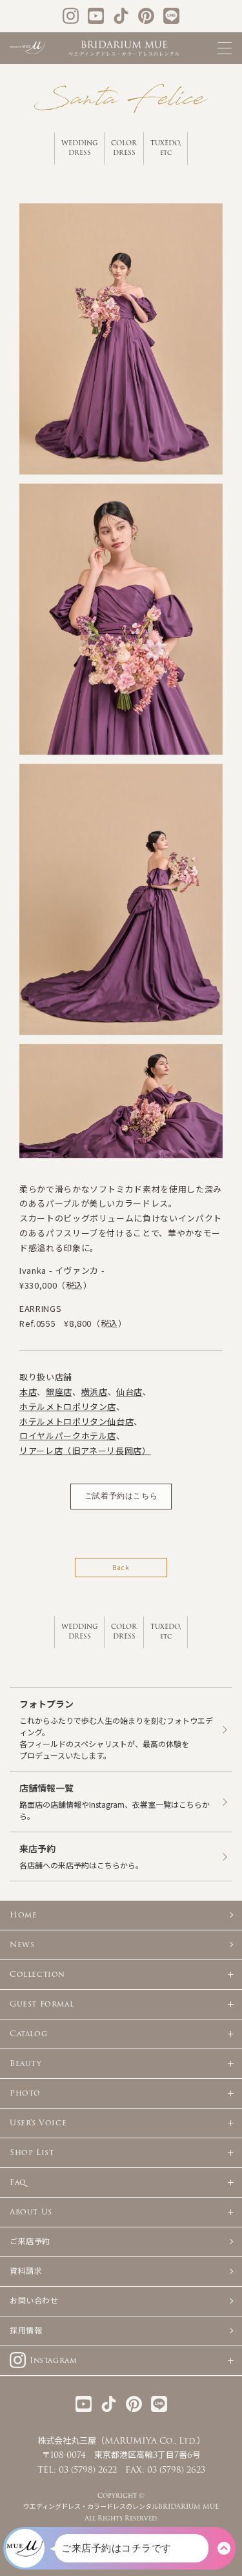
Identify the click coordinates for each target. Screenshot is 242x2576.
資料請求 (26, 2271)
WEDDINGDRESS (80, 148)
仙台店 (129, 1392)
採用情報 (26, 2331)
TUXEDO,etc (166, 148)
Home (23, 1915)
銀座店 (59, 1392)
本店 (28, 1392)
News (22, 1945)
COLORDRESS (124, 148)
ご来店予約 (30, 2242)
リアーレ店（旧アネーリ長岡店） (85, 1450)
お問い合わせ (34, 2301)
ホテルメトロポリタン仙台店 (76, 1421)
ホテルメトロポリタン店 (68, 1406)
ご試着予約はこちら (121, 1496)
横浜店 (95, 1392)
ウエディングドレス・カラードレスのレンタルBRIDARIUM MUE (121, 2507)
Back (121, 1567)
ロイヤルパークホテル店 (68, 1436)
